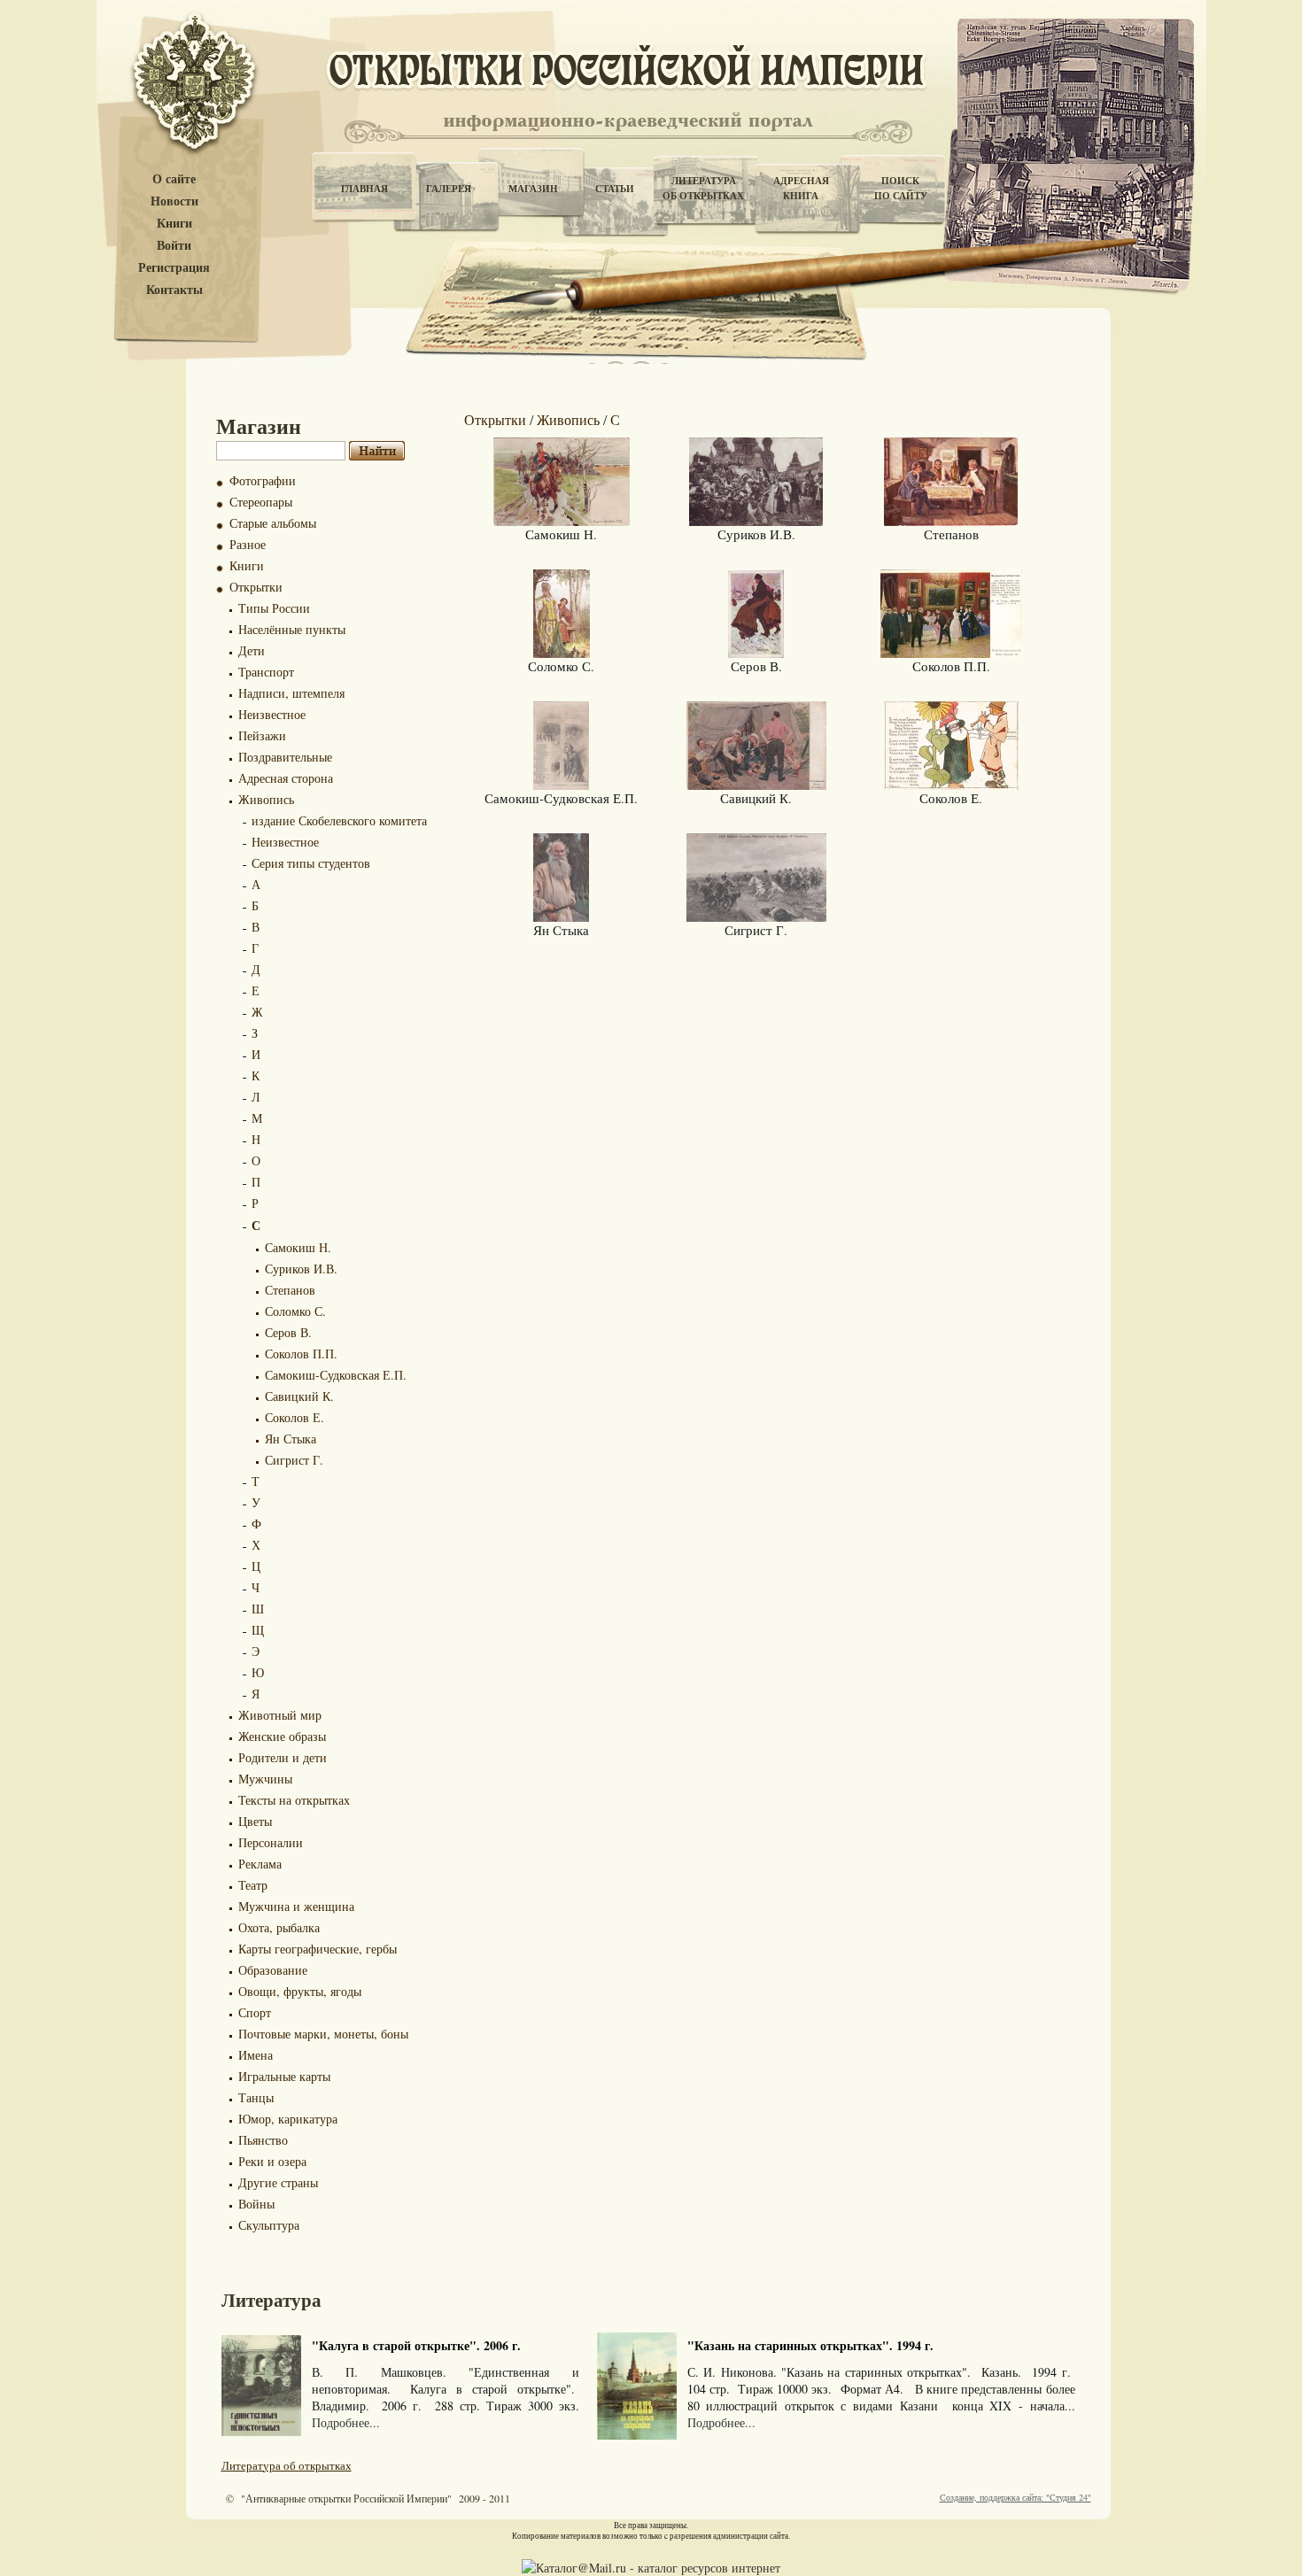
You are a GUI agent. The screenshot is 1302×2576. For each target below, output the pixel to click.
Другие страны (278, 2182)
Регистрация (174, 268)
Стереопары (261, 502)
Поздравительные (285, 757)
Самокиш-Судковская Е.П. (336, 1375)
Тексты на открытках (294, 1800)
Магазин (533, 189)
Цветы (255, 1821)
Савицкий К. (299, 1396)
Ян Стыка (291, 1439)
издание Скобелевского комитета (339, 820)
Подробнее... (346, 2422)
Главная (364, 189)
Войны (256, 2204)
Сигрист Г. (294, 1460)
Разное (248, 544)
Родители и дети (283, 1757)
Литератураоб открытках (703, 188)
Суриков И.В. (301, 1269)
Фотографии (263, 480)
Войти (174, 246)
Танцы (256, 2097)
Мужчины (265, 1779)
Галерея (449, 189)
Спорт (255, 2012)
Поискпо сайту (901, 188)
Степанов (290, 1290)
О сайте (174, 179)
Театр (253, 1885)
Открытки (256, 587)
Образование (273, 1970)
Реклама (260, 1864)
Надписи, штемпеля (291, 693)
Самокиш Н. (298, 1247)
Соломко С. (295, 1311)
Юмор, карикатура (288, 2119)
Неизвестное (272, 714)
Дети (252, 650)
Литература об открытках (287, 2465)
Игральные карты (284, 2076)
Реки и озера (272, 2161)
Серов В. (288, 1332)
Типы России (274, 608)
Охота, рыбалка (279, 1927)
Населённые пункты (292, 629)
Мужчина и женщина (296, 1906)
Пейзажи (262, 735)
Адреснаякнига (801, 188)
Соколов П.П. (301, 1354)
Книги (174, 224)
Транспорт (266, 672)
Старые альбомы (273, 523)
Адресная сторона (286, 778)
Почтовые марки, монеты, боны (323, 2034)
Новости (174, 201)
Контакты (174, 290)
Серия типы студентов (311, 863)
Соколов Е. (294, 1417)
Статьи (615, 189)
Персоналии (271, 1842)
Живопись (266, 799)
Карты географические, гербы (318, 1949)
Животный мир (280, 1715)
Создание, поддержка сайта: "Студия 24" (1015, 2497)
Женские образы (282, 1736)
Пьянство (263, 2140)
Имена (256, 2055)
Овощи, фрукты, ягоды (300, 1991)
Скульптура (269, 2225)
